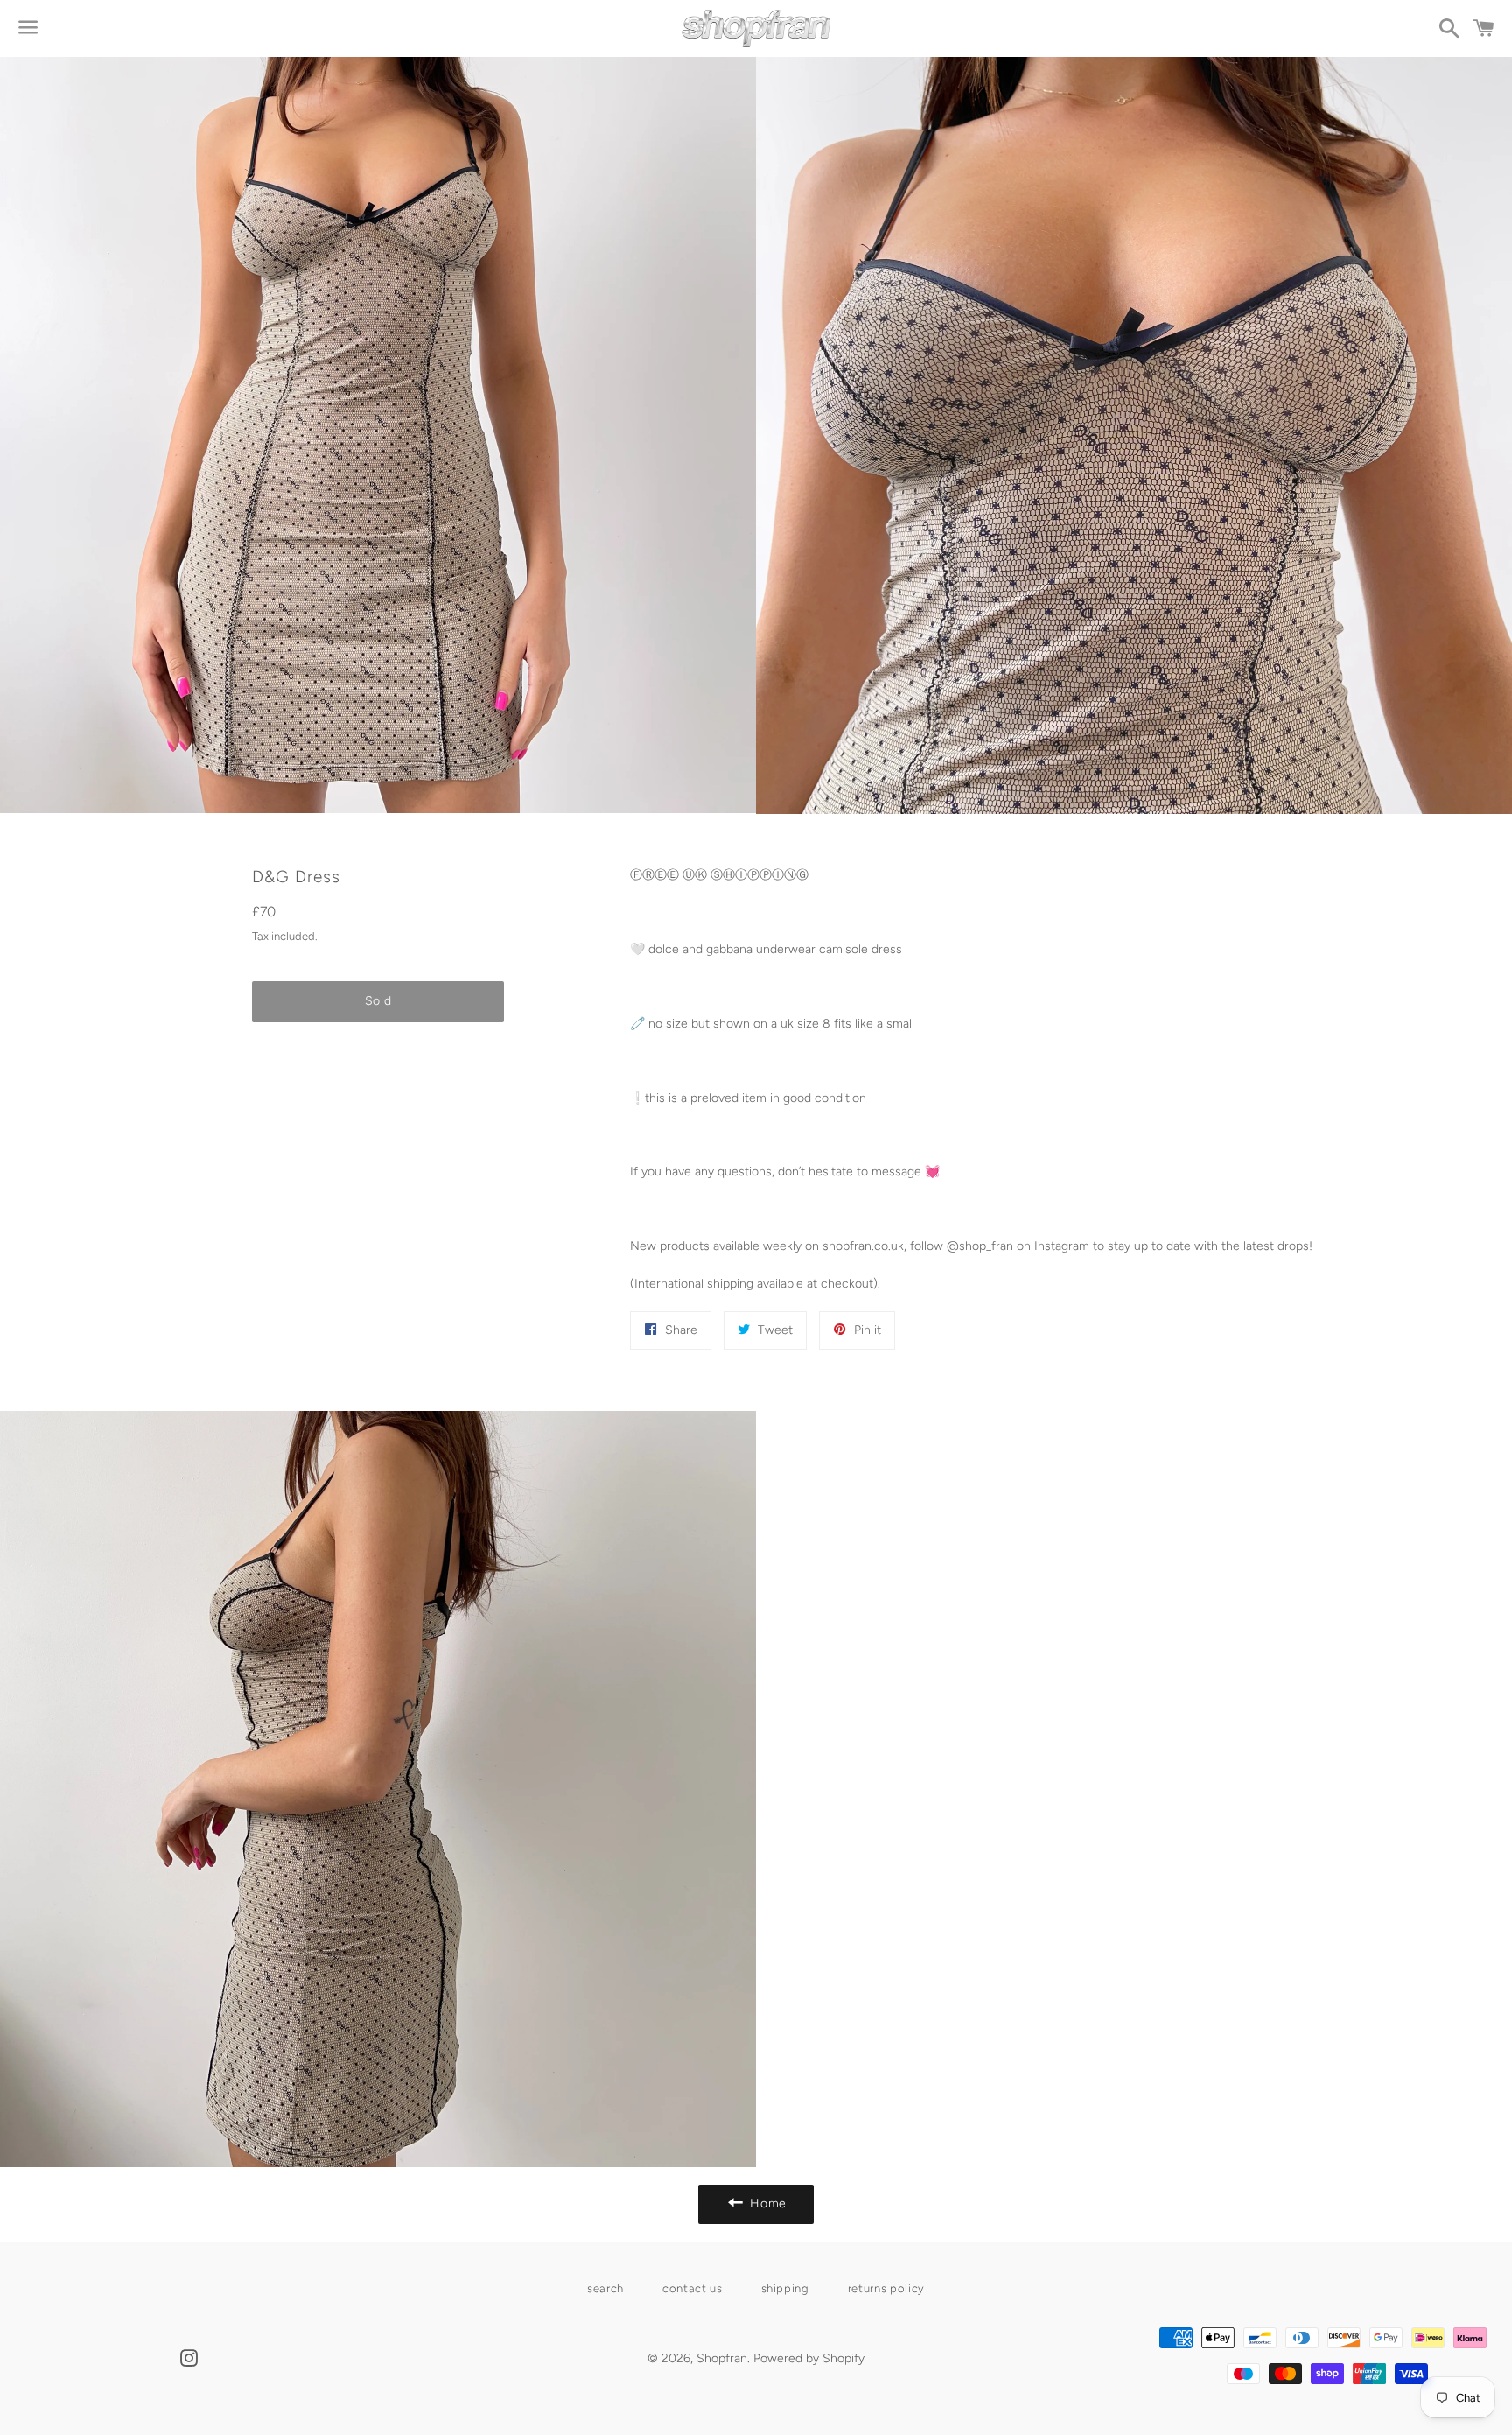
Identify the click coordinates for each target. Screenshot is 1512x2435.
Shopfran (722, 2358)
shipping (785, 2288)
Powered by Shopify (809, 2358)
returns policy (886, 2288)
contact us (693, 2288)
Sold (378, 1001)
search (605, 2288)
